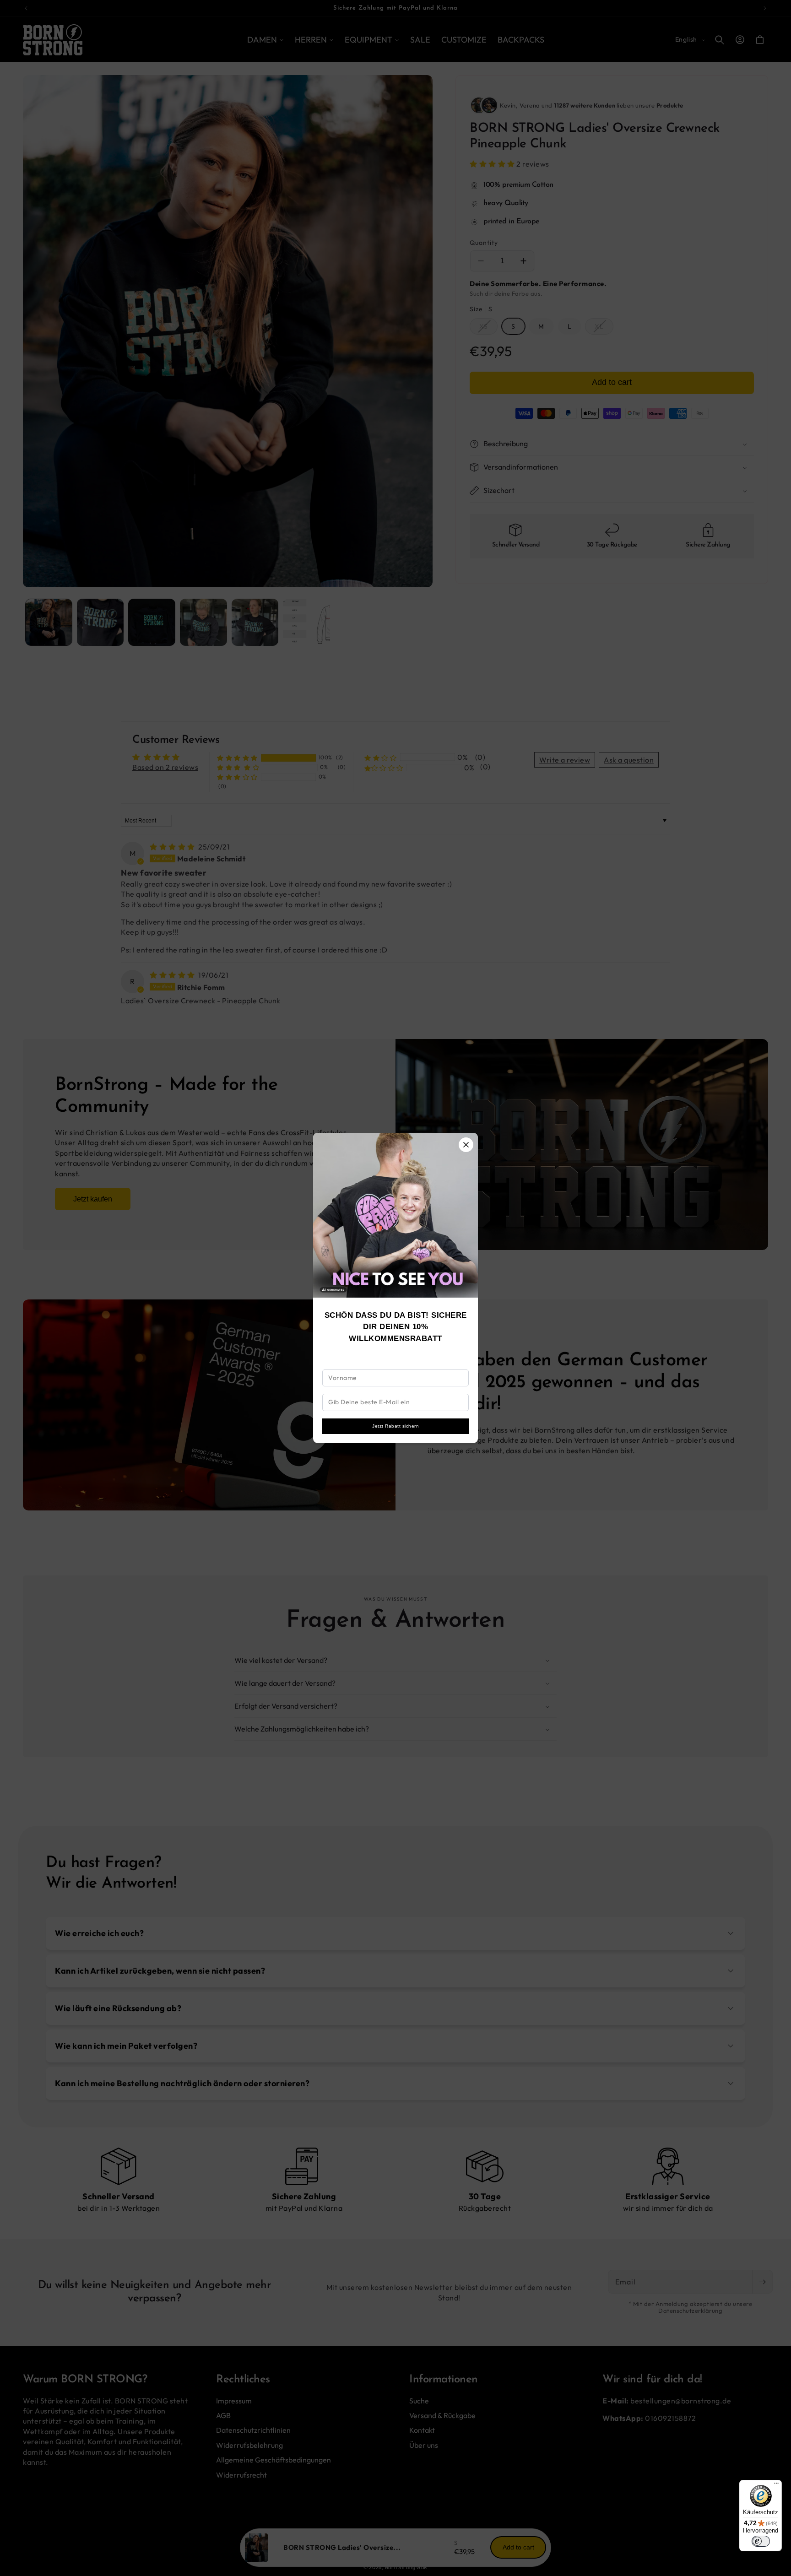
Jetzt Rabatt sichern (395, 1426)
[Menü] (776, 2485)
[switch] (761, 2541)
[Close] (466, 1145)
